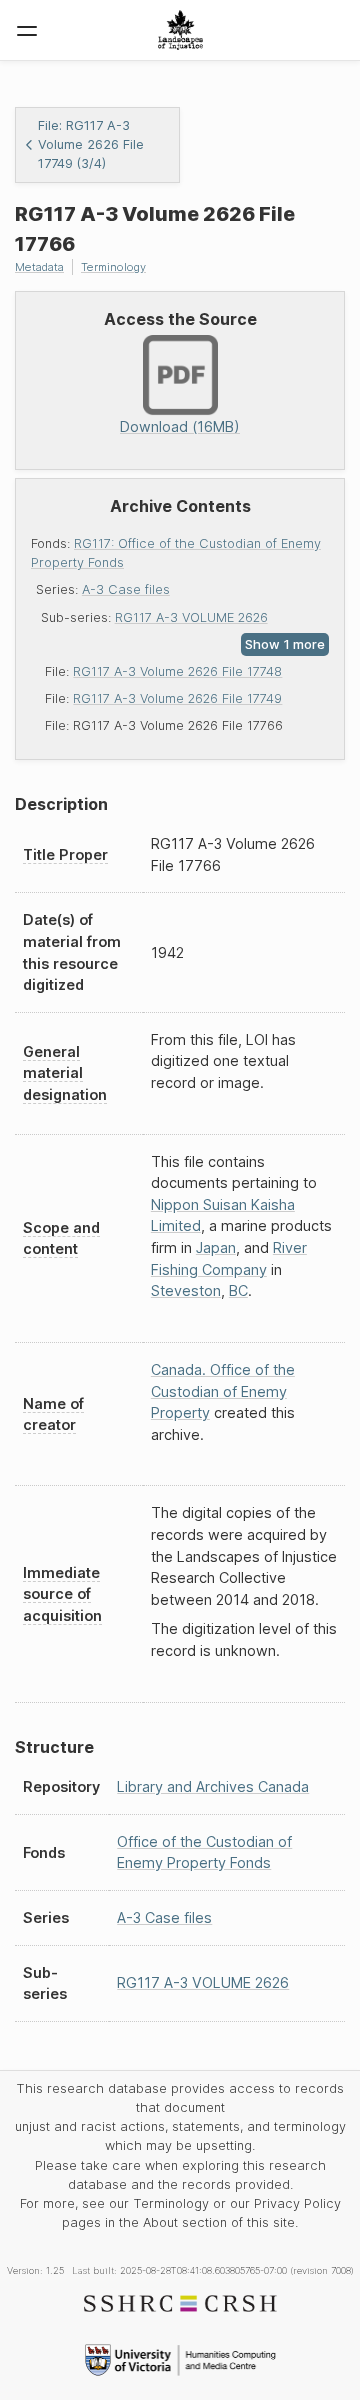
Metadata (39, 267)
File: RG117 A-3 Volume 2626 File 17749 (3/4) (91, 144)
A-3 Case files (126, 589)
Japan (216, 1247)
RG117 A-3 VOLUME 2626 (191, 617)
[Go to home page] (180, 30)
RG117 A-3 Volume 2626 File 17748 (177, 671)
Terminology (113, 267)
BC (238, 1290)
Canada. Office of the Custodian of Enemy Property (223, 1391)
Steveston (186, 1290)
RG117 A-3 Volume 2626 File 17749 (177, 698)
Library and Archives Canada (213, 1786)
